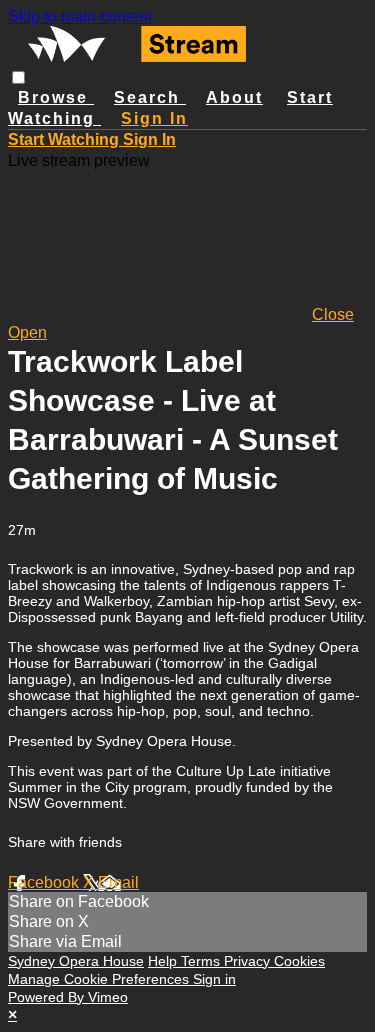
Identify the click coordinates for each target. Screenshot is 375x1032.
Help (164, 961)
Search (150, 97)
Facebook (45, 882)
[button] (18, 77)
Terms (202, 961)
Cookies (299, 961)
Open (27, 332)
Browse (56, 97)
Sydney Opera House (76, 961)
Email (118, 882)
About (234, 97)
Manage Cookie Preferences (100, 979)
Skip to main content (80, 16)
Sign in (154, 118)
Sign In (149, 139)
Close (333, 314)
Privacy (249, 961)
